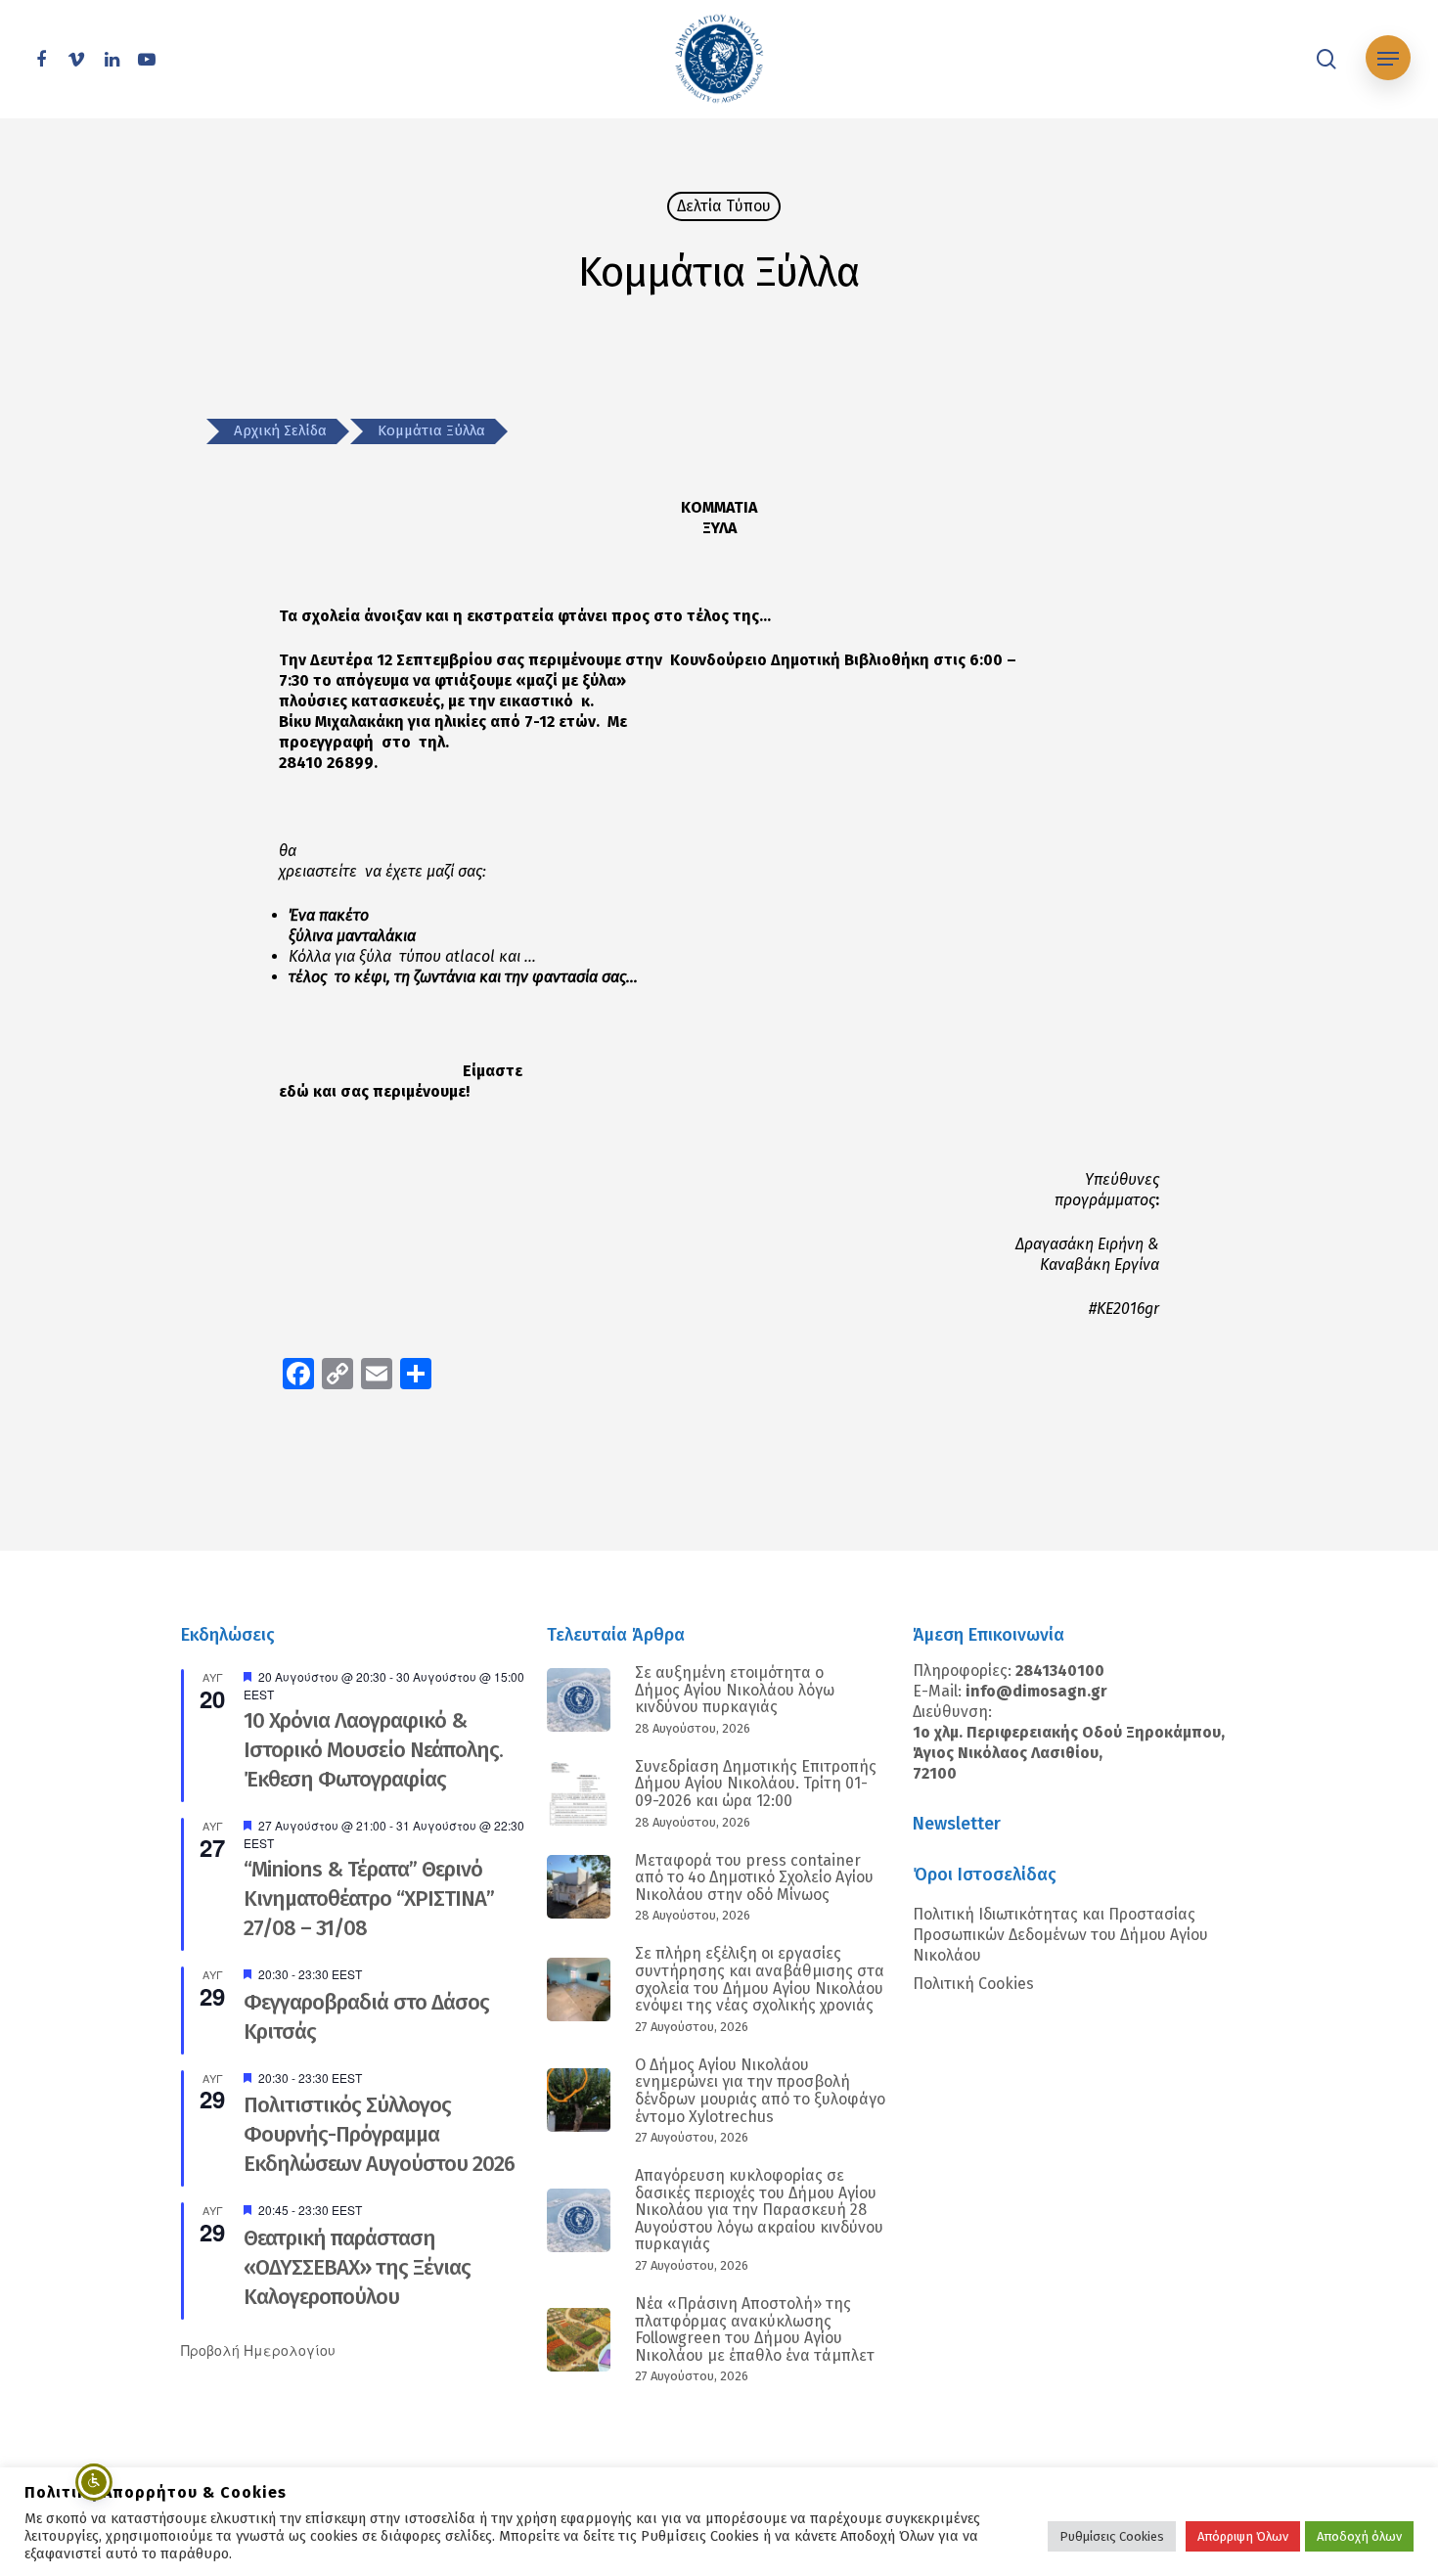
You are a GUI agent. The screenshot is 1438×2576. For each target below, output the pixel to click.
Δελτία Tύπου (724, 206)
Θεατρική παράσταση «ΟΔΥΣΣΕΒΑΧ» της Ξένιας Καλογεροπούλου (357, 2267)
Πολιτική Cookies (973, 1984)
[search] (1326, 59)
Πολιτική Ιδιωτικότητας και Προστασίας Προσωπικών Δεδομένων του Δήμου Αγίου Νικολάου (1060, 1935)
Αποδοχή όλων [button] (1359, 2536)
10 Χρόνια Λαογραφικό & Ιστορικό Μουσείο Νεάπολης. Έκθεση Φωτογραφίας (373, 1750)
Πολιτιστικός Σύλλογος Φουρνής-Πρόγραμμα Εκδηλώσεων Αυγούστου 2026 (379, 2134)
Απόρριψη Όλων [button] (1243, 2536)
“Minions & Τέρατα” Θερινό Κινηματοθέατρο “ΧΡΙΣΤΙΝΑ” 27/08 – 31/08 (369, 1898)
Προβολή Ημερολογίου (258, 2350)
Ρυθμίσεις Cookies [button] (1112, 2536)
